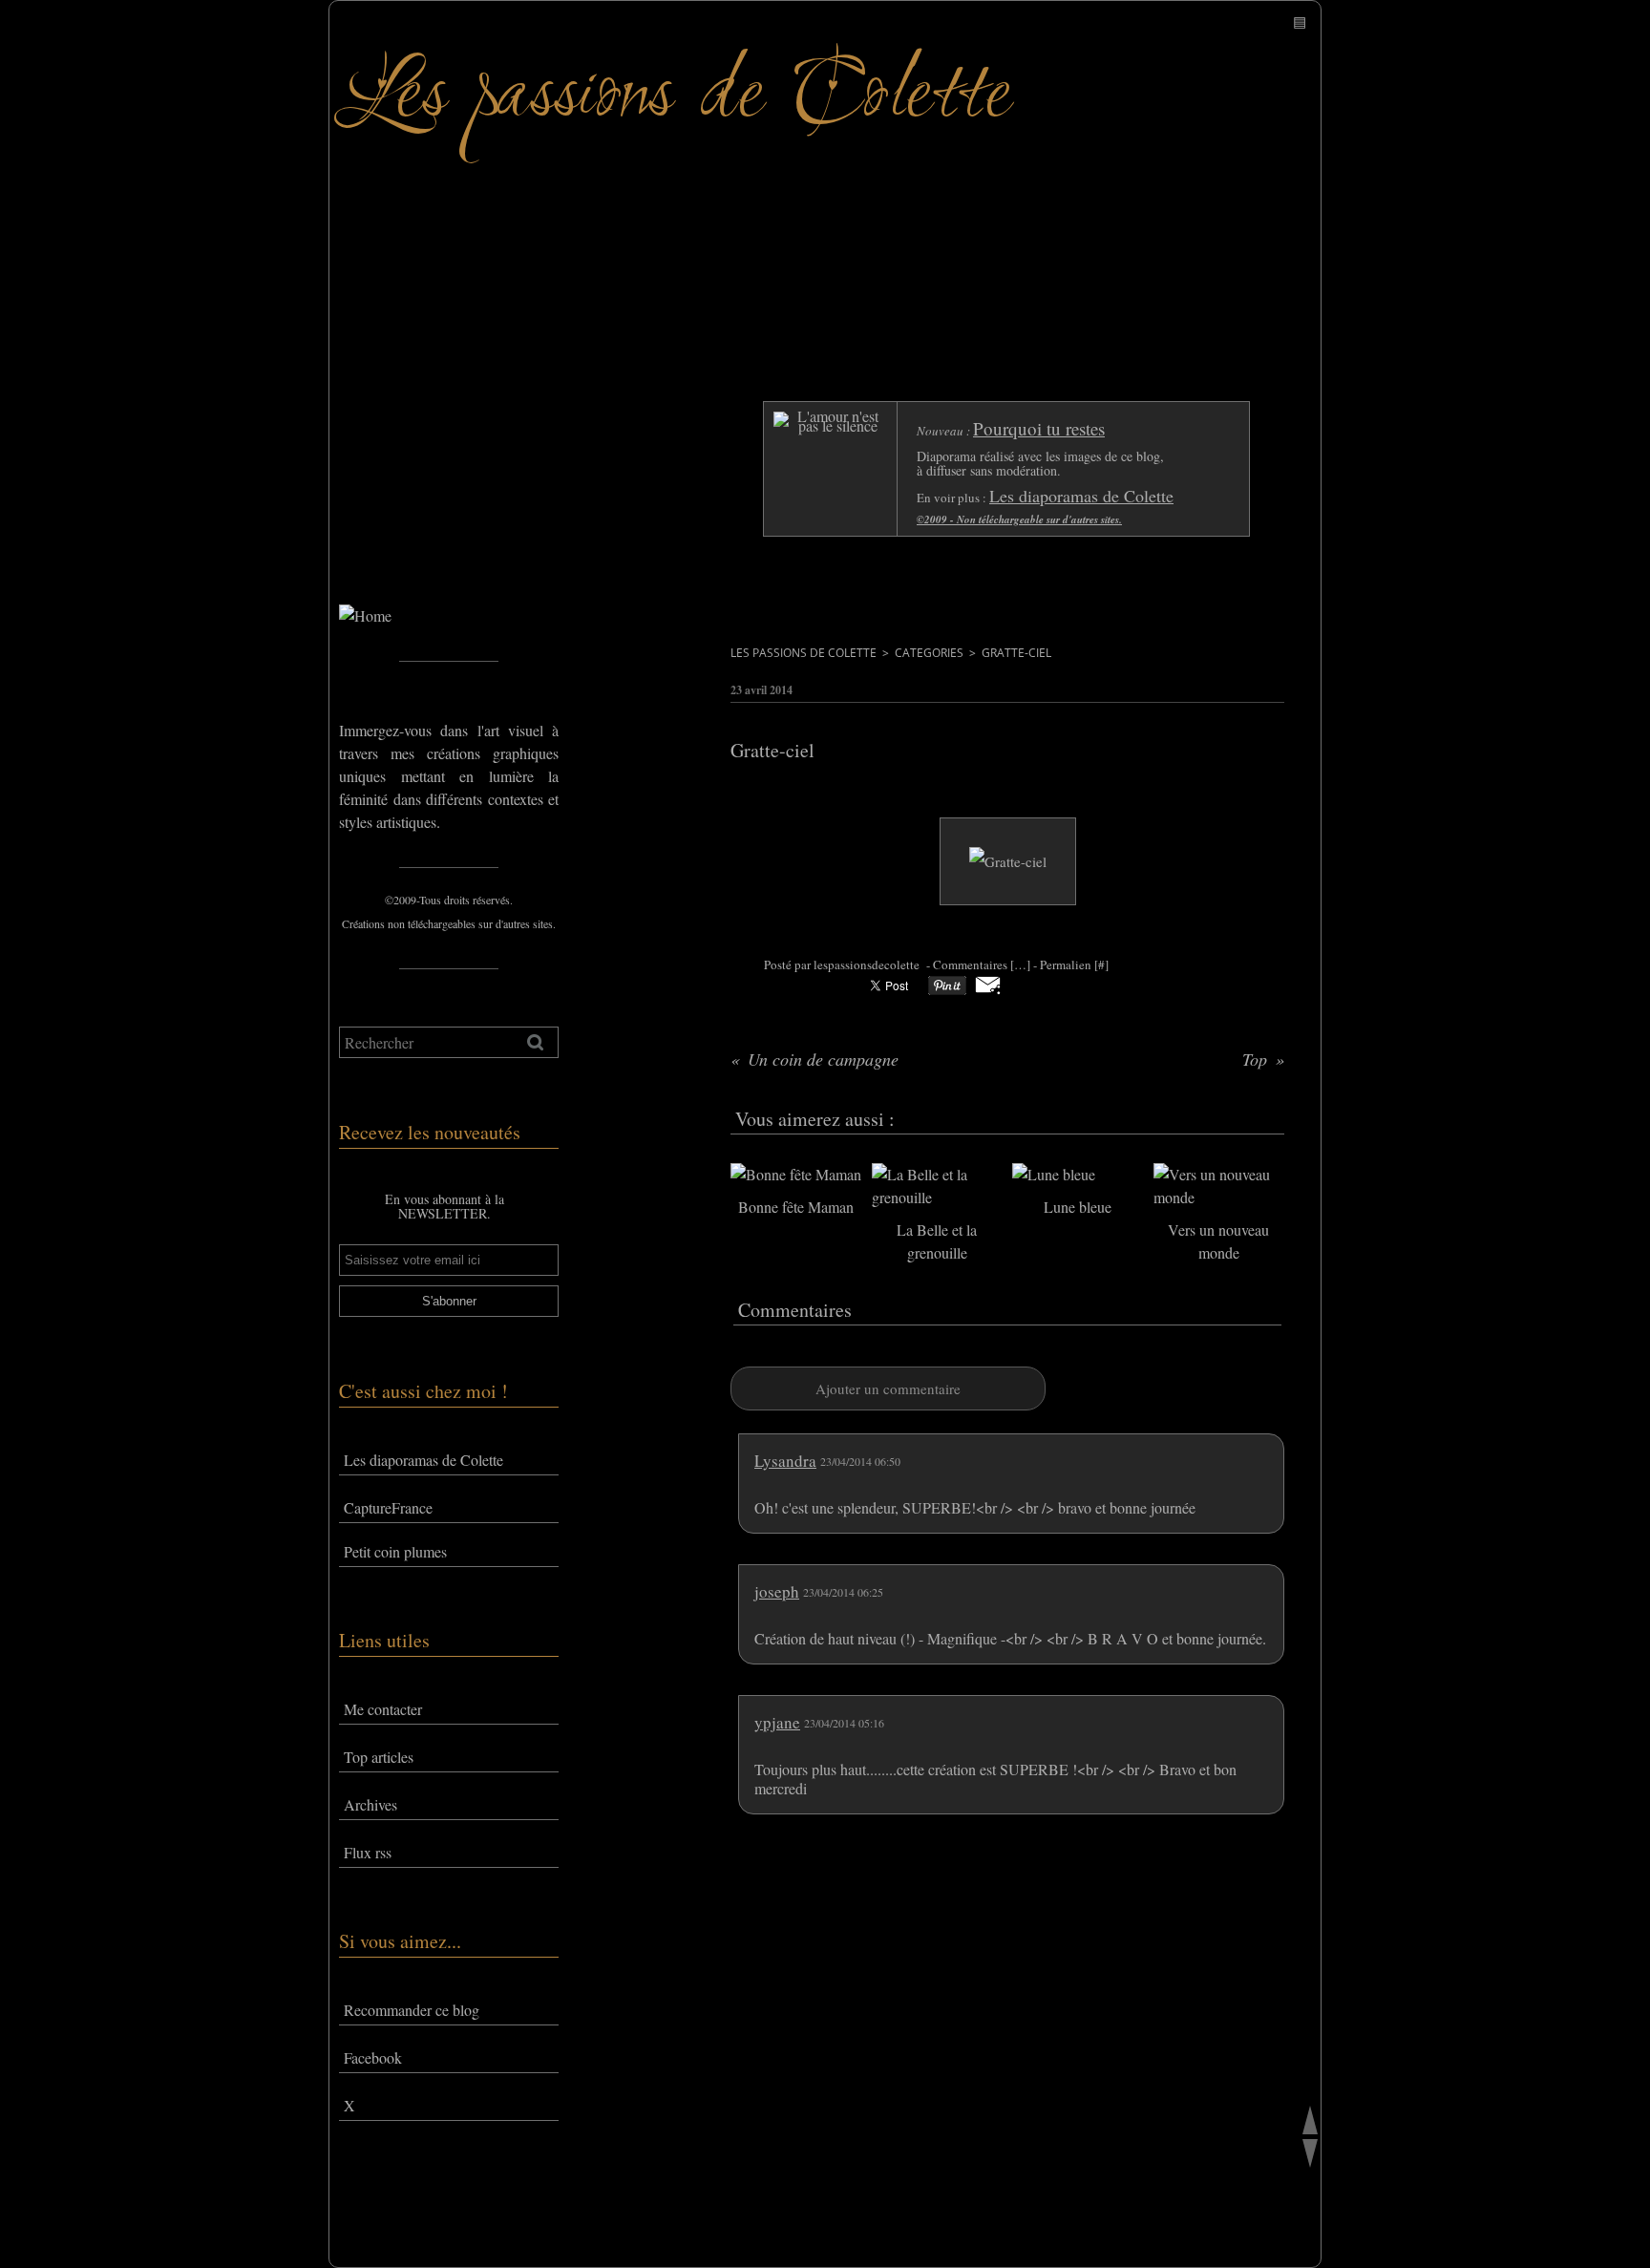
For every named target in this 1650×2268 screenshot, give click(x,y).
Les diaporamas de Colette (423, 1460)
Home (358, 524)
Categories (929, 653)
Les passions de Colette (804, 653)
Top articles (379, 1757)
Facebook (373, 2057)
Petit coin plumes (395, 1551)
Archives (370, 1804)
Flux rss (368, 1852)
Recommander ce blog (412, 2010)
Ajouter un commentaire (888, 1388)
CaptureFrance (388, 1507)
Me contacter (383, 1709)
